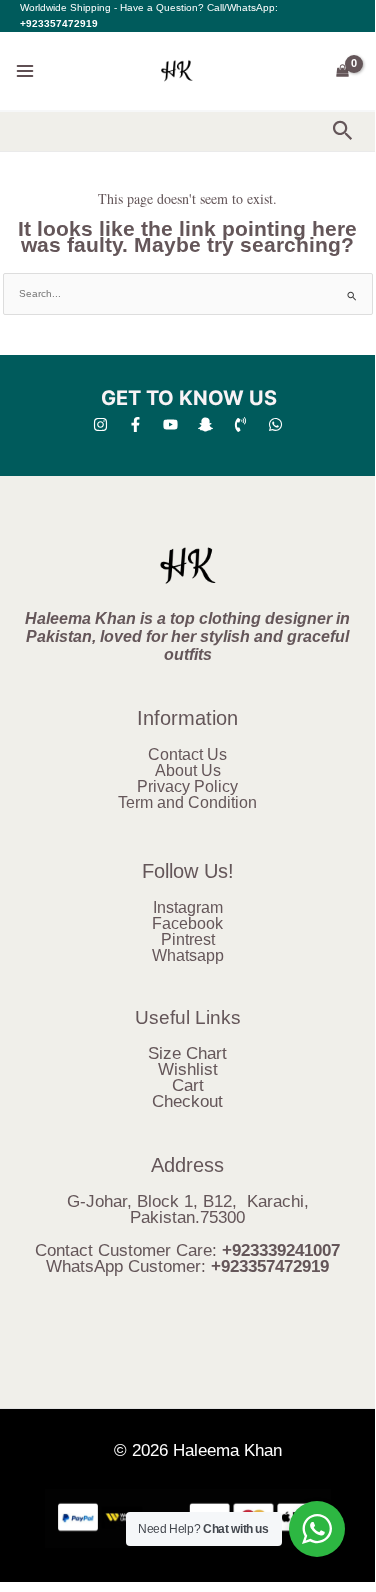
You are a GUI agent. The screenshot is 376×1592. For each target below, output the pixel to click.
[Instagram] (100, 424)
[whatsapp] (275, 424)
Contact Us (187, 754)
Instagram (188, 907)
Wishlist (188, 1069)
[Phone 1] (240, 424)
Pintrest (188, 939)
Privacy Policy (187, 786)
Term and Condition (187, 802)
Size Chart (187, 1053)
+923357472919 (59, 23)
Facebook (187, 923)
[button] (343, 131)
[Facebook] (135, 424)
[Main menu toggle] (25, 71)
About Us (188, 770)
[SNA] (205, 424)
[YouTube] (170, 424)
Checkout (187, 1101)
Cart (188, 1085)
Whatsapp (188, 955)
